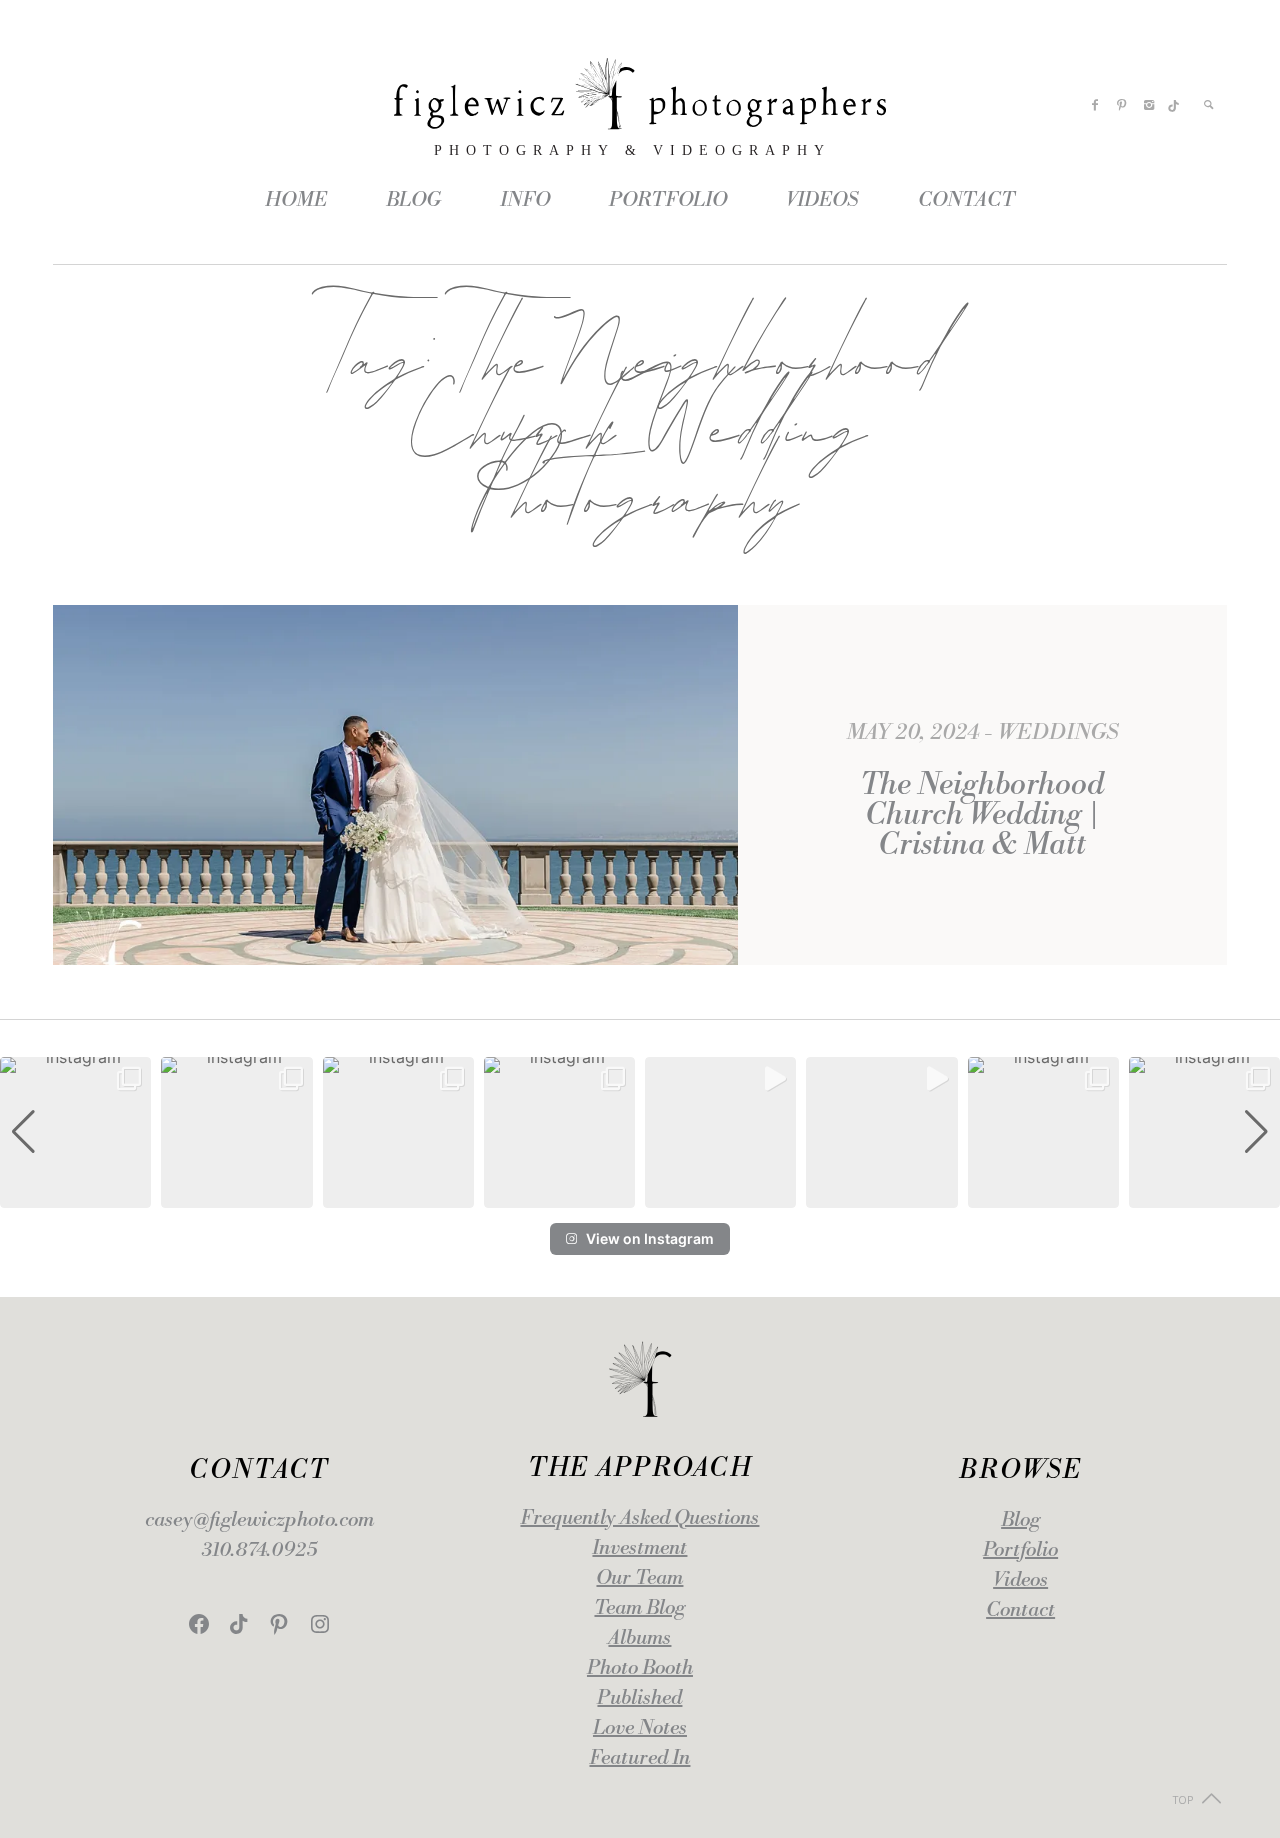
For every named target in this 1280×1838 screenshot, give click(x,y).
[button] (640, 1194)
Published (639, 1698)
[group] (75, 1132)
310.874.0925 (259, 1550)
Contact (1020, 1610)
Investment (639, 1548)
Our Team (639, 1578)
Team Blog (639, 1608)
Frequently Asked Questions (639, 1518)
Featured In (639, 1758)
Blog (1020, 1520)
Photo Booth (640, 1668)
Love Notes (640, 1728)
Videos (1020, 1580)
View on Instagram (650, 1238)
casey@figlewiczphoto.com (259, 1520)
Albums (639, 1638)
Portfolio (1020, 1550)
